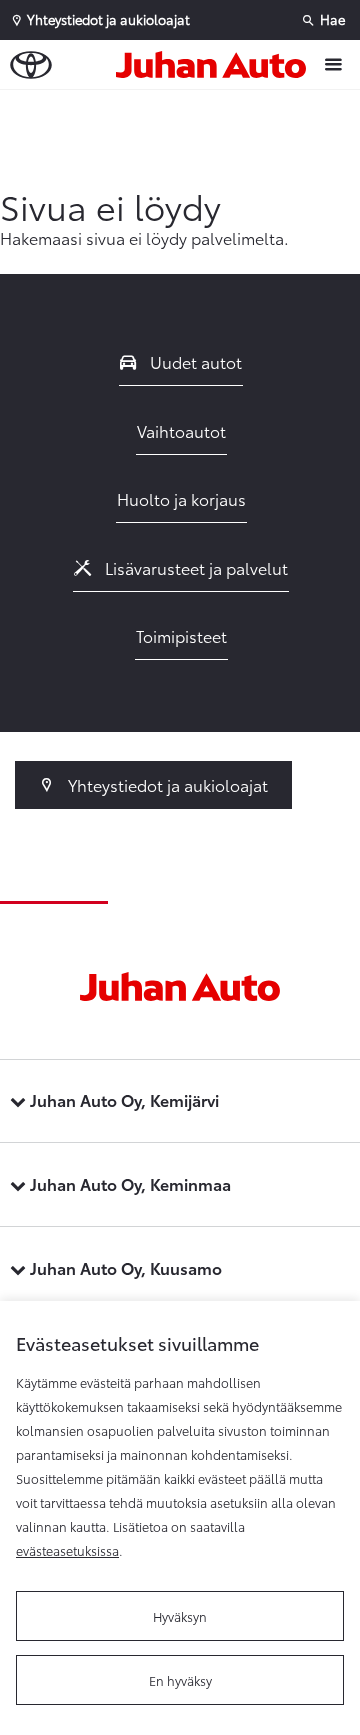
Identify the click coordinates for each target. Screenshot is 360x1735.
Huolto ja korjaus (181, 498)
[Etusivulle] (216, 65)
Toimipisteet (181, 635)
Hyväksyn (180, 1616)
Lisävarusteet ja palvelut (194, 567)
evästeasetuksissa (67, 1550)
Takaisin (185, 109)
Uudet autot (194, 361)
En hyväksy (180, 1680)
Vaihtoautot (181, 430)
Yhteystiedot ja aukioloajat (166, 784)
